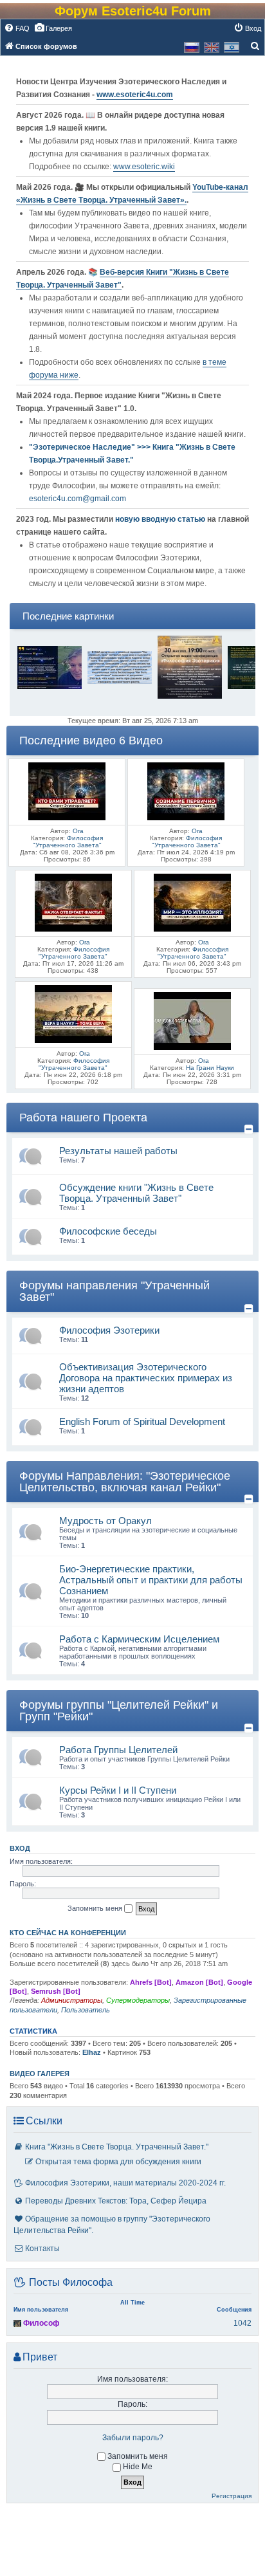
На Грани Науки (210, 1068)
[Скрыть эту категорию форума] (250, 1129)
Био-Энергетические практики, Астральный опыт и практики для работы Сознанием (151, 1580)
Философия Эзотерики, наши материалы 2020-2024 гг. (125, 2183)
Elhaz (92, 2052)
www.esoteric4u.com (135, 95)
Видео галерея (40, 2074)
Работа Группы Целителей (118, 1750)
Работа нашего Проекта (83, 1118)
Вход (20, 1848)
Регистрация (232, 2496)
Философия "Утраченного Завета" (68, 842)
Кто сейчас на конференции (68, 1933)
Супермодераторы (138, 2000)
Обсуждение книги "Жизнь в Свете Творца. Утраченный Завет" (136, 1193)
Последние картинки (68, 616)
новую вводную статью (161, 519)
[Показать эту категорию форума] (251, 751)
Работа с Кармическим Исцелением (139, 1639)
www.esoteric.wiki (144, 167)
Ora (78, 831)
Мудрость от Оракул (105, 1521)
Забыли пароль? (133, 2438)
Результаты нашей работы (118, 1151)
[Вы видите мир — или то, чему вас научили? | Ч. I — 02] (192, 902)
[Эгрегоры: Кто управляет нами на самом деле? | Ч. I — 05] (67, 790)
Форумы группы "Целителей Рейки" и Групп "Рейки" (119, 1711)
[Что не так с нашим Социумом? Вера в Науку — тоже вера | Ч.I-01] (73, 1013)
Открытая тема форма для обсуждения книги (118, 2162)
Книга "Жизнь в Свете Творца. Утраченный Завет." (117, 2147)
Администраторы (72, 2000)
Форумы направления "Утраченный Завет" (114, 1291)
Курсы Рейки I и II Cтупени (118, 1790)
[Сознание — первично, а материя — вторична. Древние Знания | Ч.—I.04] (186, 790)
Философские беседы (108, 1231)
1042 (242, 2323)
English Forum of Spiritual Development (142, 1421)
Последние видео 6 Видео (91, 741)
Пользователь (86, 2010)
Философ (41, 2323)
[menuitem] (17, 28)
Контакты (42, 2249)
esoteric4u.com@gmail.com (78, 499)
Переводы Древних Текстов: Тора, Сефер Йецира (116, 2201)
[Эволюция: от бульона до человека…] (192, 1020)
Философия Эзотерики (109, 1330)
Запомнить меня (96, 1908)
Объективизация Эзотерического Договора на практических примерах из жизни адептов (146, 1378)
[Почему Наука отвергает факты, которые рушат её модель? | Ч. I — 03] (73, 902)
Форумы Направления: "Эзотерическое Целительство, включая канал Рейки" (125, 1482)
